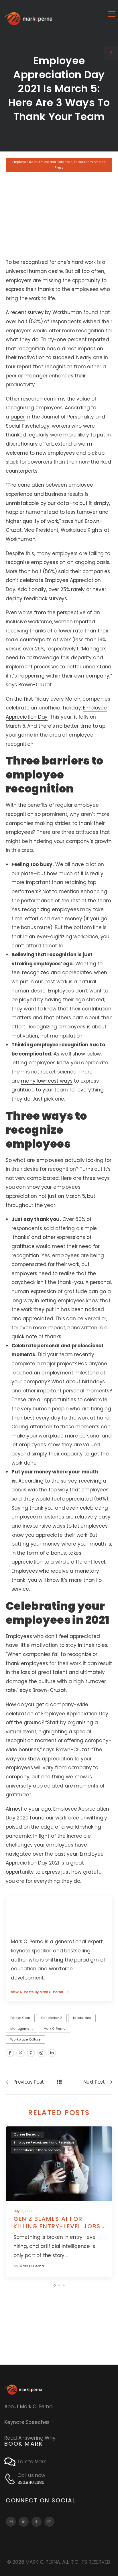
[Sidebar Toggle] (111, 53)
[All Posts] (59, 2082)
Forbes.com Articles (90, 162)
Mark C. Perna (55, 2029)
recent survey (27, 312)
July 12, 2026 (23, 2211)
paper (18, 417)
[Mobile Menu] (112, 14)
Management (21, 2029)
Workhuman (67, 312)
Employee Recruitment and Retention (42, 162)
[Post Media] (59, 2163)
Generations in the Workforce (37, 2150)
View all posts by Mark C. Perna (37, 1992)
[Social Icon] (10, 2053)
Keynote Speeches (27, 2422)
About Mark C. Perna (28, 2407)
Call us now (31, 2475)
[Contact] (11, 2462)
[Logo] (28, 19)
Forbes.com (20, 2018)
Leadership (82, 2018)
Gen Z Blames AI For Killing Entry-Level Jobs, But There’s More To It (58, 2226)
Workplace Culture (25, 2040)
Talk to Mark (32, 2462)
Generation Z (52, 2018)
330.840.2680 (31, 2482)
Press (59, 168)
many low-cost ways (47, 1081)
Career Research (27, 2135)
